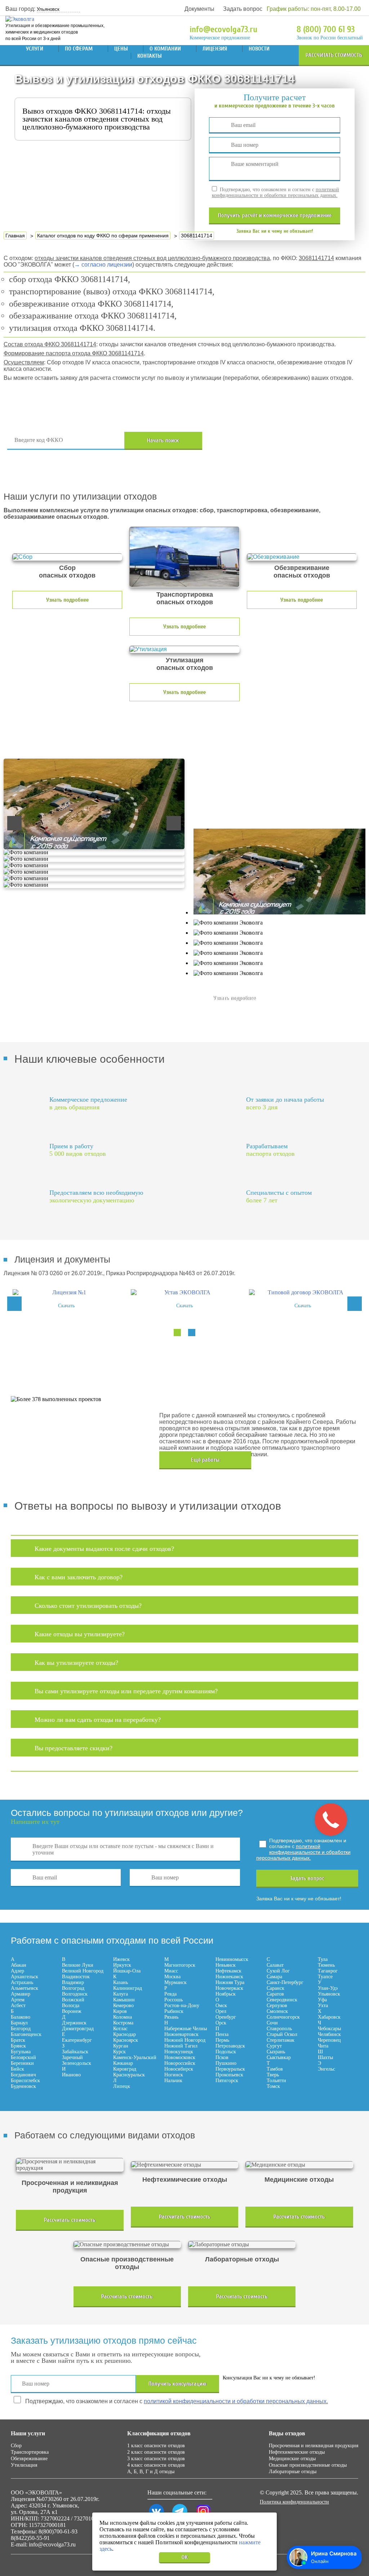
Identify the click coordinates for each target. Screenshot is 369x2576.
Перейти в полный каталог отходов (284, 441)
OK (185, 2557)
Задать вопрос (243, 9)
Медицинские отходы (292, 2459)
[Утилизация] (184, 649)
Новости (259, 49)
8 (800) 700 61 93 (326, 29)
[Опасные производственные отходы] (127, 2244)
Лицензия (215, 49)
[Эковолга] (21, 19)
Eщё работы (205, 1460)
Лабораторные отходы (293, 2472)
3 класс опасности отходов (156, 2459)
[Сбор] (67, 557)
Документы (199, 9)
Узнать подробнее (67, 600)
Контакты (150, 56)
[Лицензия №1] (66, 1293)
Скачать (66, 1306)
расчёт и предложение (275, 215)
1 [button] (177, 1333)
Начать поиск (163, 440)
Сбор (16, 2446)
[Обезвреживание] (302, 557)
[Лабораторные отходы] (242, 2244)
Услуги (35, 49)
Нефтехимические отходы (297, 2452)
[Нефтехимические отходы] (184, 2165)
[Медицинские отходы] (299, 2165)
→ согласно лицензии (103, 265)
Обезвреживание (29, 2459)
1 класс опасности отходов (156, 2446)
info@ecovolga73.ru (223, 29)
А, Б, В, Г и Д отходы (151, 2472)
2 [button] (192, 1333)
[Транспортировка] (184, 557)
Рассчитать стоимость (334, 55)
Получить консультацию (177, 2384)
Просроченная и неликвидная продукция (314, 2446)
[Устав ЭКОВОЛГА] (184, 1293)
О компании (165, 49)
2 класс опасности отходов (156, 2452)
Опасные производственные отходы (308, 2465)
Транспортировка (30, 2452)
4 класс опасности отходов (156, 2465)
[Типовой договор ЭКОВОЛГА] (303, 1293)
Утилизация (24, 2465)
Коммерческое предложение (220, 38)
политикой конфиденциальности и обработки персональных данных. (275, 192)
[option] (66, 1299)
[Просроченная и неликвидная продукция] (70, 2165)
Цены (121, 49)
